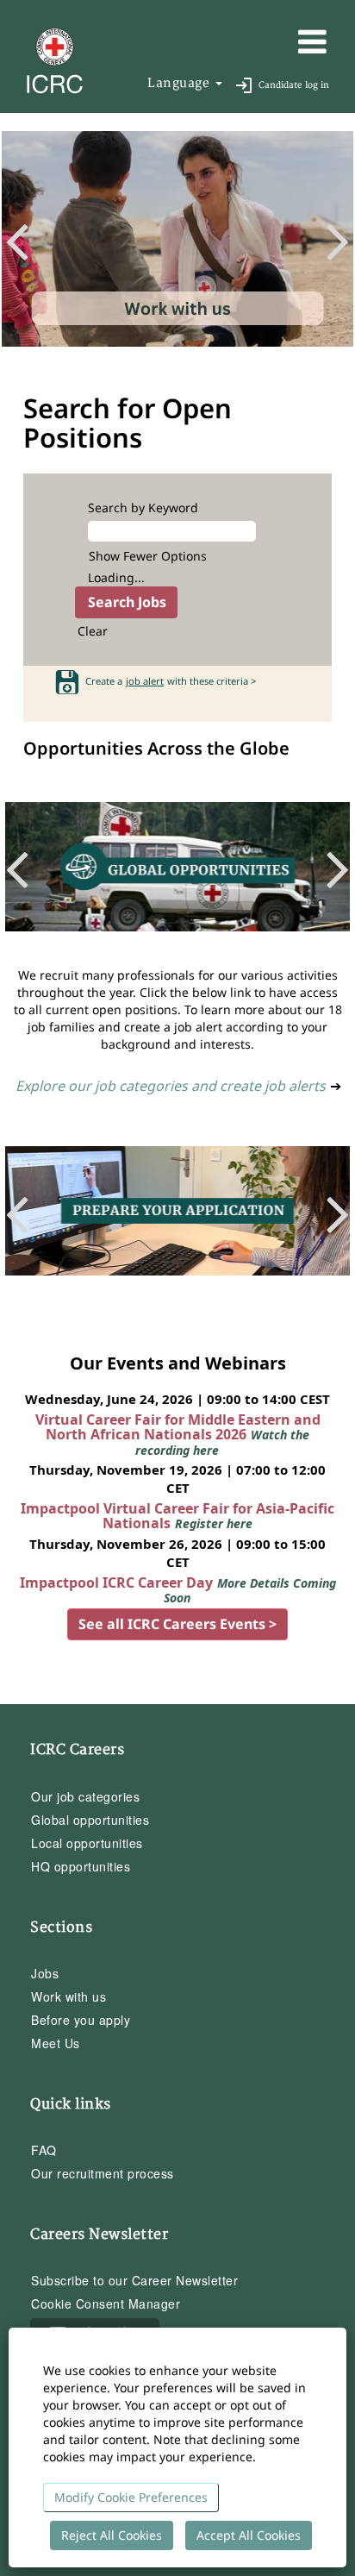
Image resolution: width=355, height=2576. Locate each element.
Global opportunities (90, 1820)
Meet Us (56, 2043)
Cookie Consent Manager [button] (106, 2303)
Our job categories (85, 1796)
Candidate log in (294, 85)
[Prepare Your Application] (177, 1219)
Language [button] (181, 83)
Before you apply (81, 2020)
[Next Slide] (331, 238)
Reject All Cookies (112, 2535)
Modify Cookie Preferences (131, 2497)
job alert (145, 681)
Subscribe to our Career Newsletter (134, 2280)
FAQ (44, 2150)
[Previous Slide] (24, 238)
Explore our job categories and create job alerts (171, 1086)
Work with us (69, 1996)
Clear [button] (93, 631)
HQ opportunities (81, 1866)
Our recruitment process (103, 2173)
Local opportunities (87, 1843)
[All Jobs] (177, 247)
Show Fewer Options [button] (148, 556)
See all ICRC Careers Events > (177, 1624)
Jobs (45, 1973)
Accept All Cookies (249, 2535)
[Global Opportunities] (177, 875)
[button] (286, 41)
